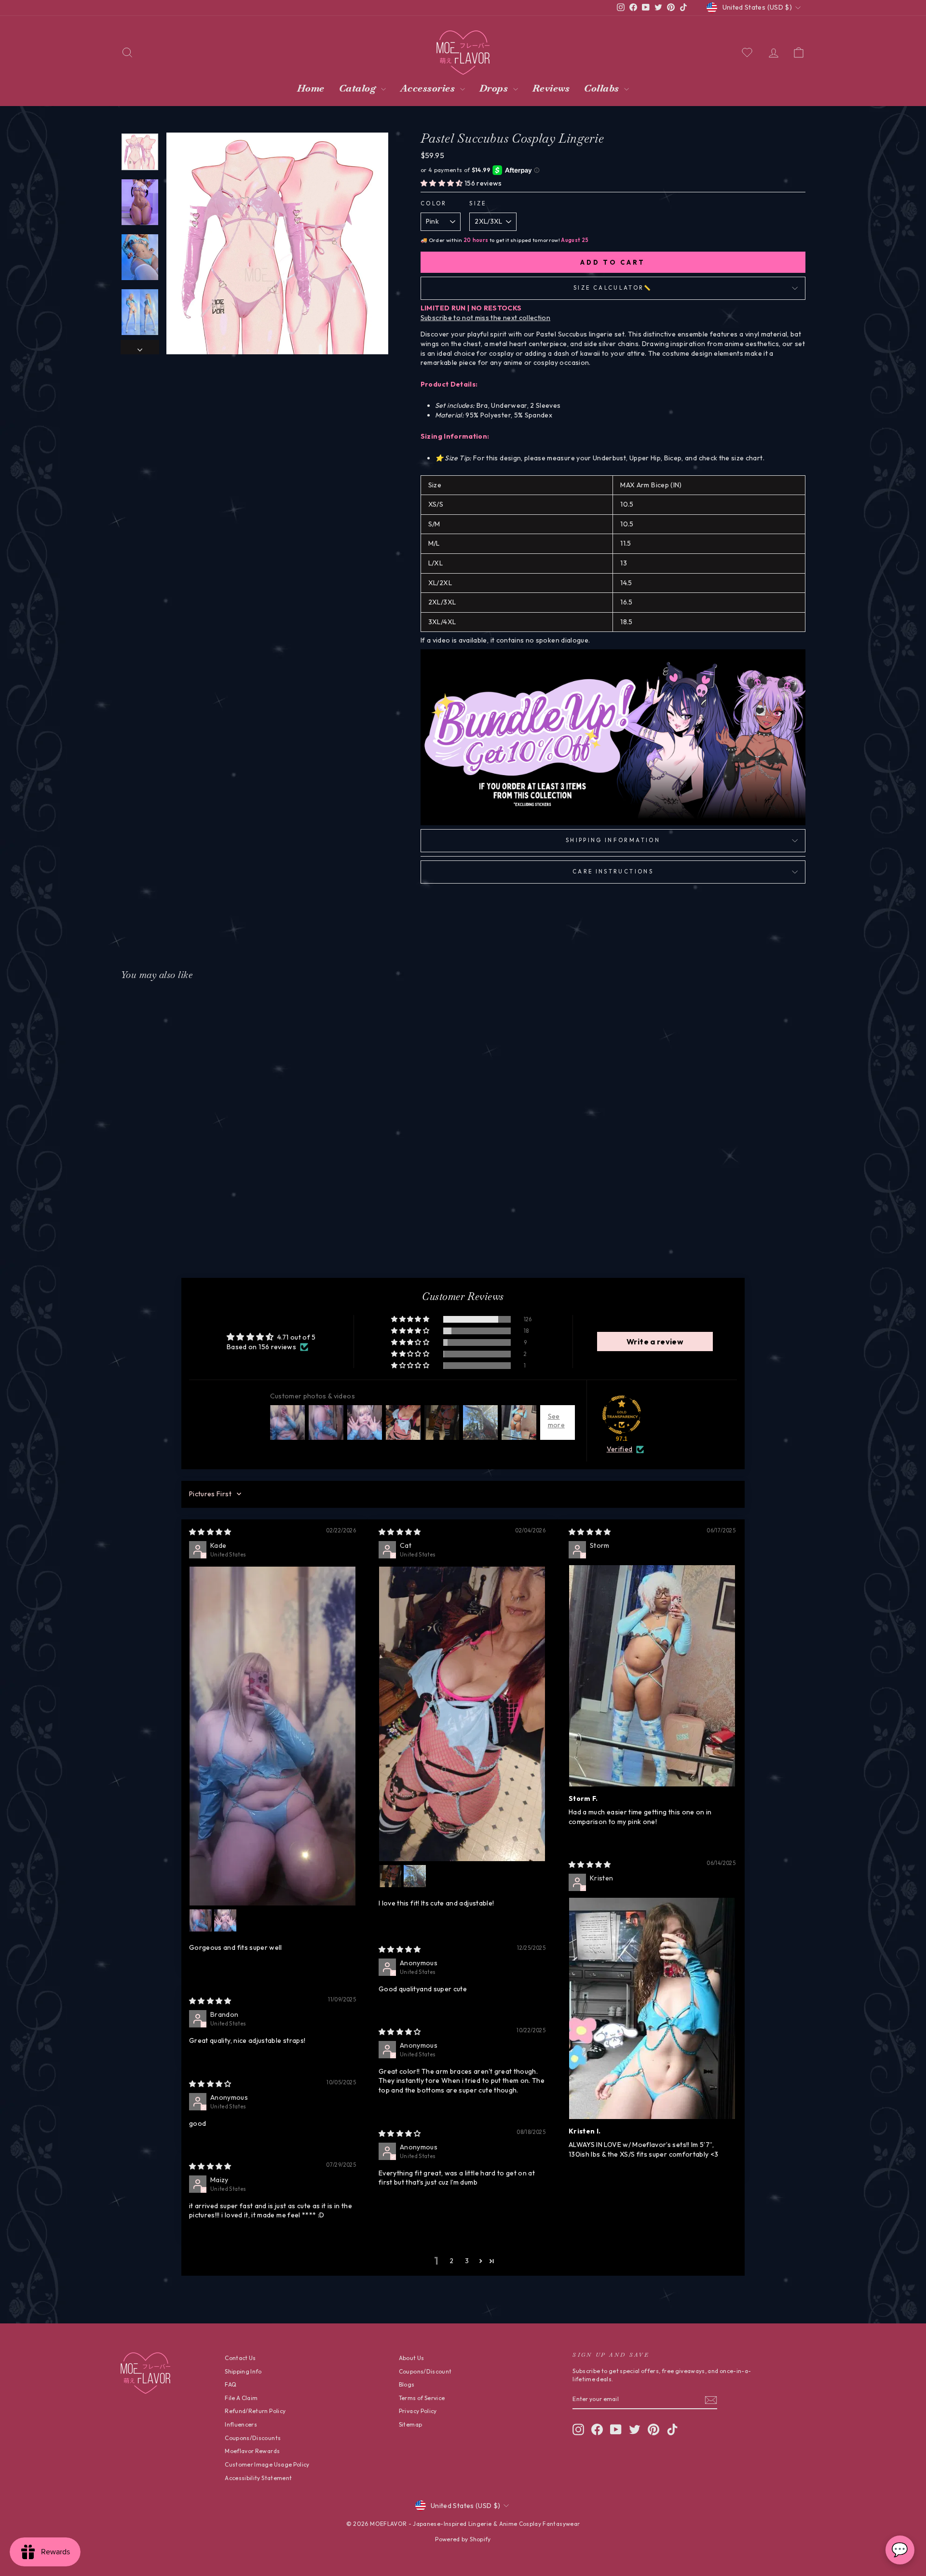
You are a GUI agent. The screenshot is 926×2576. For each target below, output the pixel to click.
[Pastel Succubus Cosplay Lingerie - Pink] (189, 1209)
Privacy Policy (418, 2411)
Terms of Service (422, 2398)
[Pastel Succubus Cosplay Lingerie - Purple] (215, 1209)
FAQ (231, 2384)
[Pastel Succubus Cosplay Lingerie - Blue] (202, 1209)
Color (434, 203)
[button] (443, 183)
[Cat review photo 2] (390, 1876)
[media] (277, 243)
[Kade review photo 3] (225, 1920)
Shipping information (613, 840)
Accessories (429, 88)
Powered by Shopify (463, 2539)
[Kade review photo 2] (201, 1920)
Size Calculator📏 (613, 288)
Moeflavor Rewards (252, 2451)
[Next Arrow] (140, 348)
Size (478, 203)
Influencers (241, 2424)
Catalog (359, 88)
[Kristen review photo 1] (652, 2008)
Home (311, 88)
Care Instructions (613, 872)
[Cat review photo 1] (462, 1714)
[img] (210, 1532)
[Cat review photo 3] (415, 1876)
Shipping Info (243, 2371)
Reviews (551, 88)
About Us (412, 2358)
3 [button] (467, 2261)
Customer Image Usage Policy (267, 2464)
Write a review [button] (655, 1342)
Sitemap (410, 2424)
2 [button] (451, 2261)
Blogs (407, 2384)
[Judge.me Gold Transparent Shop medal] (622, 1415)
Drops (495, 88)
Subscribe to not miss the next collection (485, 318)
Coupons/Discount (425, 2371)
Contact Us (240, 2358)
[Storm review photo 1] (652, 1676)
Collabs (603, 88)
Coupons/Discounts (253, 2438)
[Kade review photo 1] (272, 1736)
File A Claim (241, 2398)
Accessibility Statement (258, 2478)
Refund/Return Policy (255, 2411)
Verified (620, 1449)
